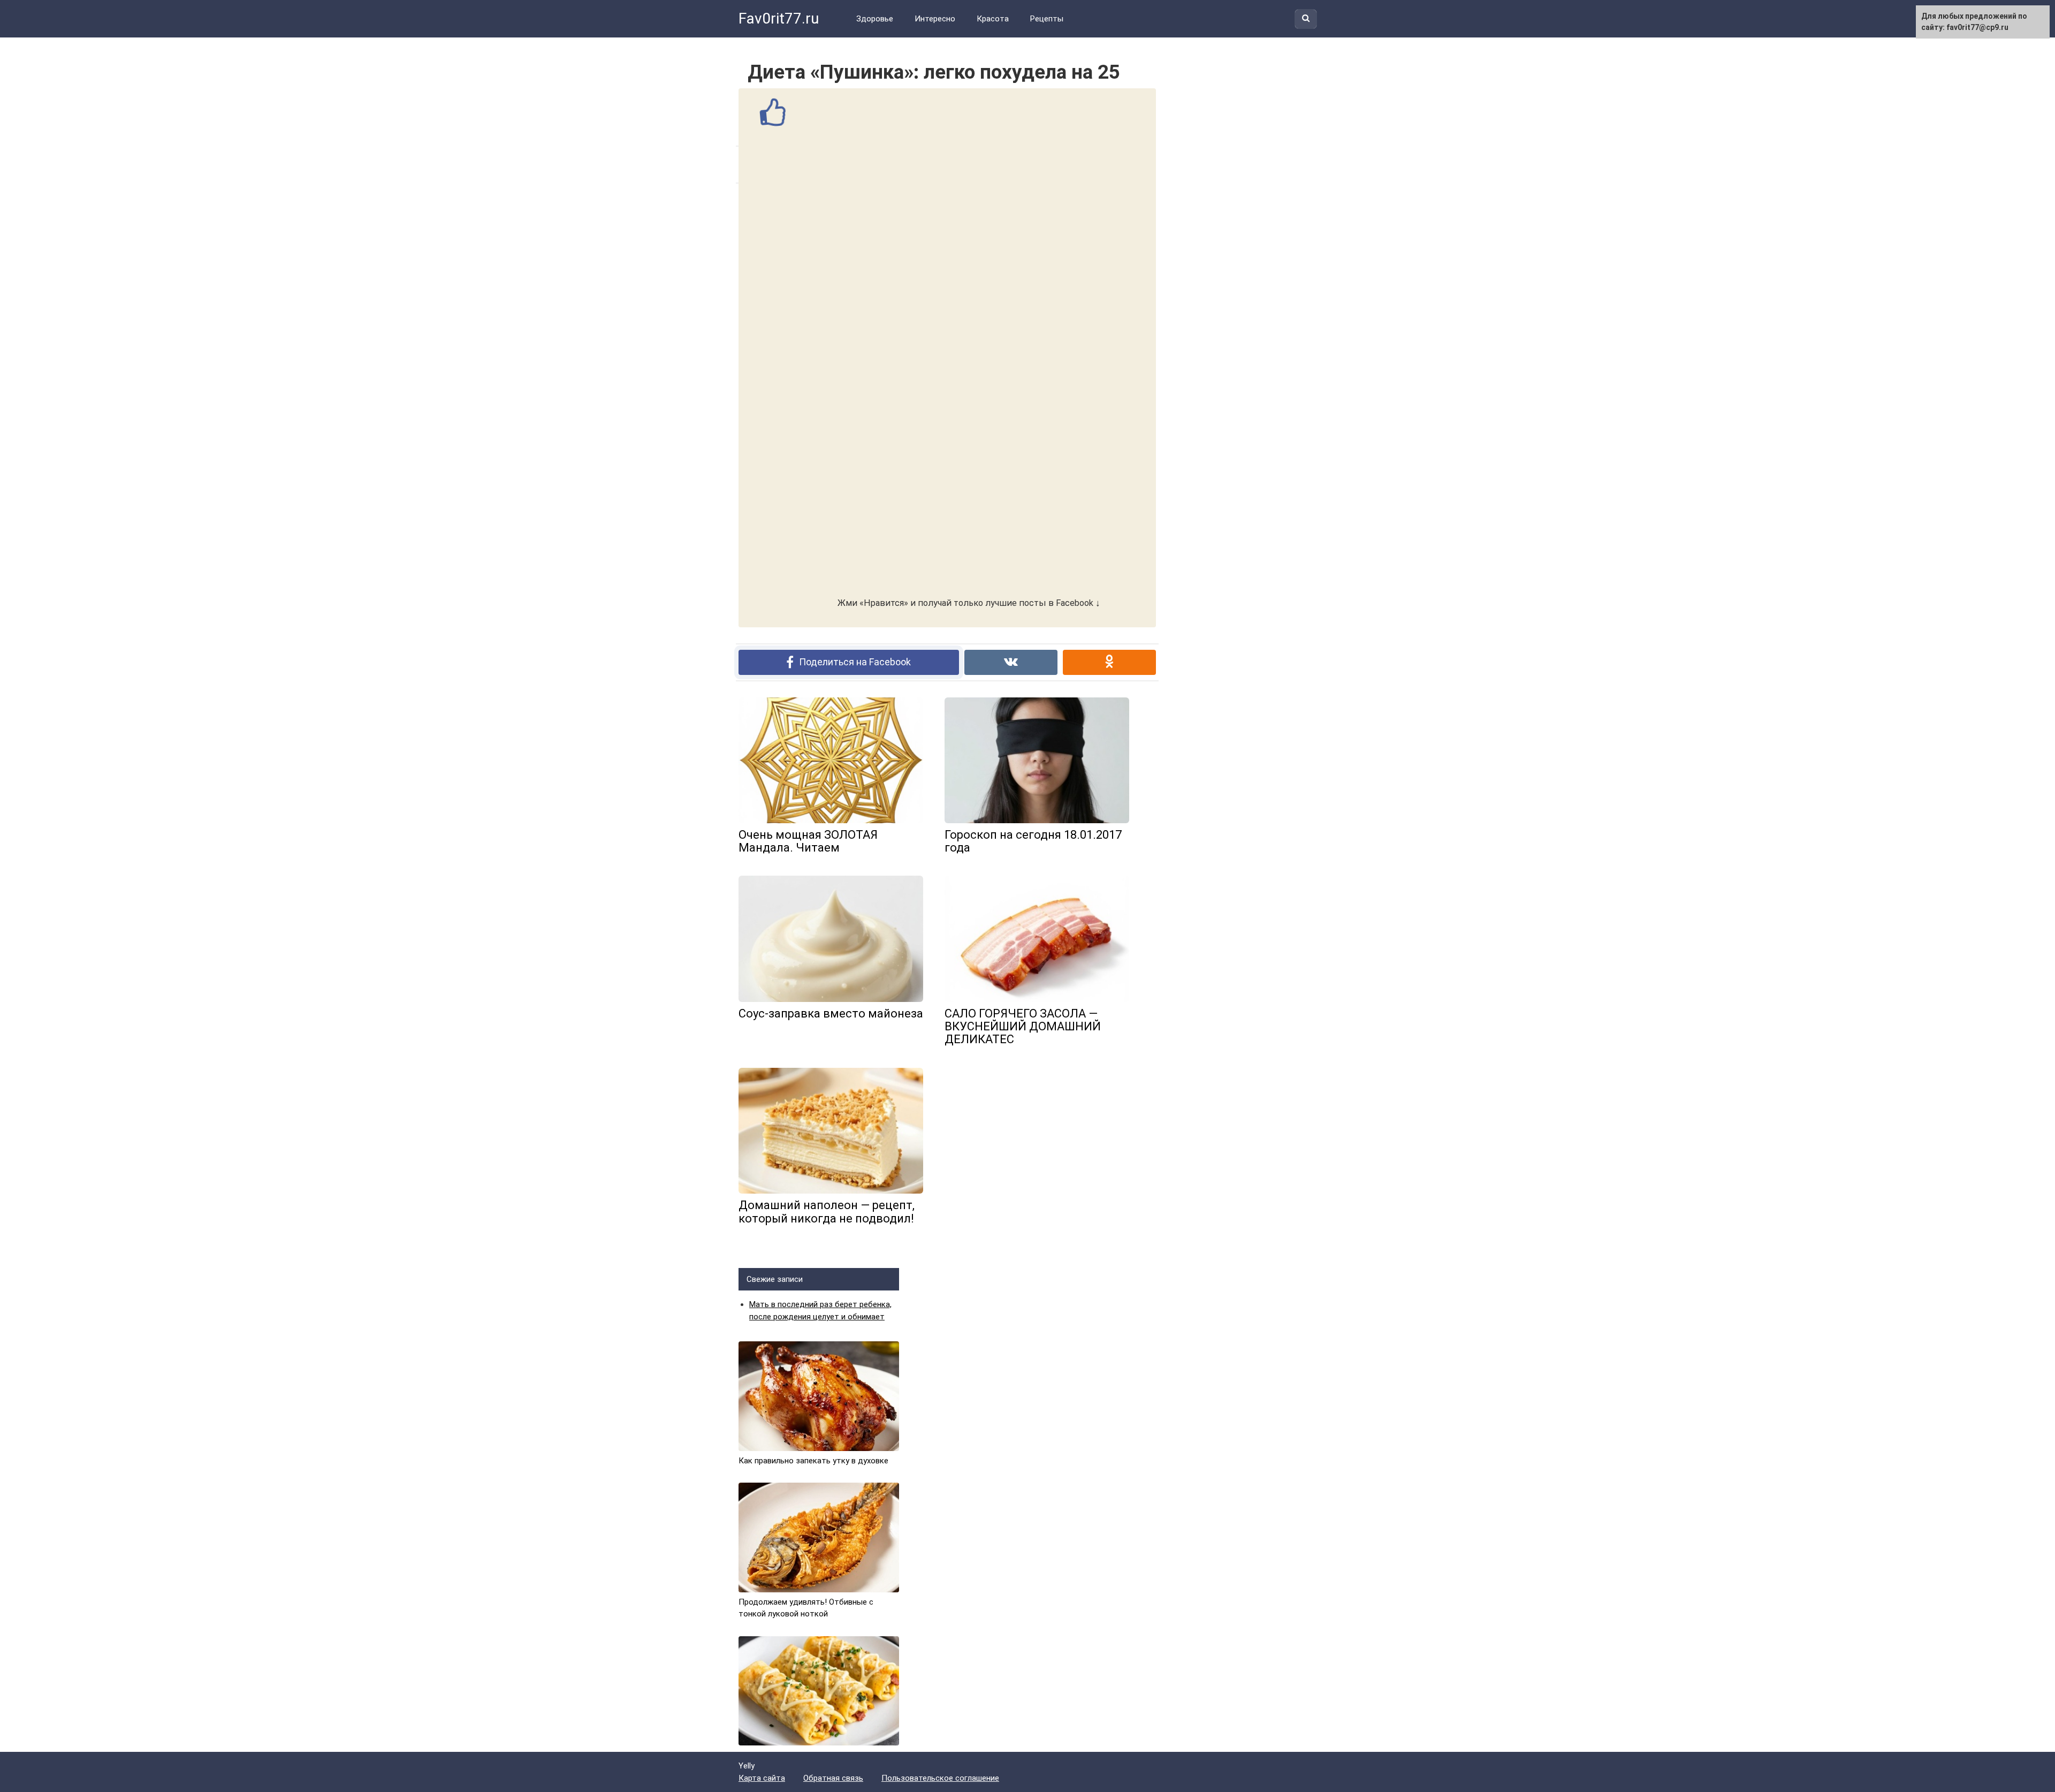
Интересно (935, 19)
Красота (993, 19)
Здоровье (875, 19)
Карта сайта (762, 1778)
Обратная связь (833, 1778)
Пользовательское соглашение (940, 1778)
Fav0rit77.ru (779, 18)
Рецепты (1047, 19)
